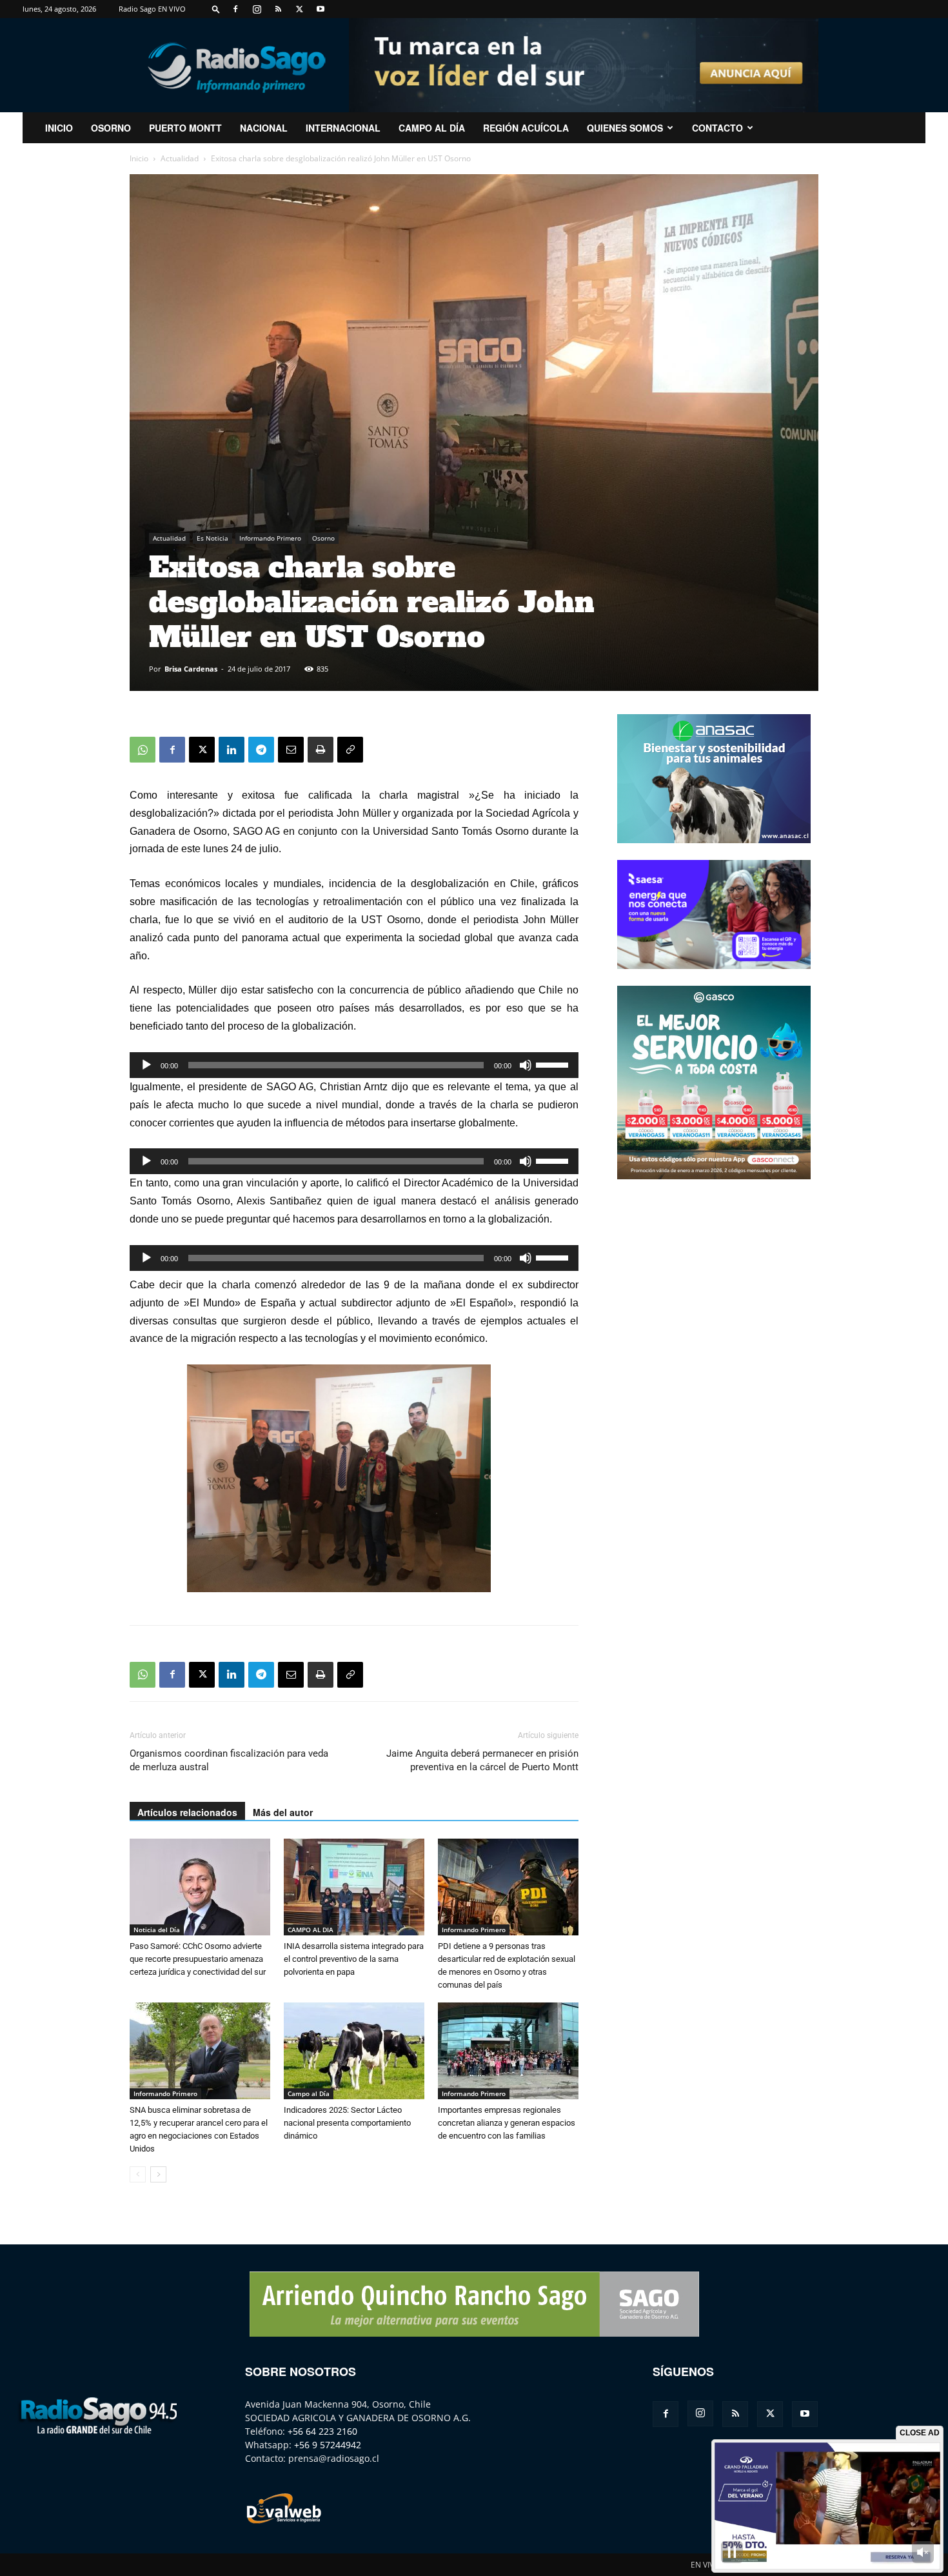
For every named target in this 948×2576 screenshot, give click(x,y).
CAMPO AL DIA (311, 1930)
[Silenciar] (526, 1065)
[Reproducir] (146, 1065)
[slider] (554, 1064)
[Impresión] (321, 750)
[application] (354, 1065)
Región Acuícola (526, 128)
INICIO (59, 128)
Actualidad (180, 158)
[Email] (291, 750)
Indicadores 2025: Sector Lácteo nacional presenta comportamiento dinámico (347, 2123)
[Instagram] (257, 9)
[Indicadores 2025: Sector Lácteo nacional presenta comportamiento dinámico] (354, 2051)
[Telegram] (261, 750)
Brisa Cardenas (191, 669)
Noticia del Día (157, 1930)
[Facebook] (235, 9)
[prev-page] (138, 2174)
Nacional (264, 128)
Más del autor (283, 1812)
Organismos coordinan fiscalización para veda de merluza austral (229, 1760)
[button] (216, 9)
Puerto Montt (185, 128)
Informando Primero (270, 538)
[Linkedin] (232, 750)
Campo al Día (432, 128)
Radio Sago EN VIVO (152, 9)
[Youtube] (321, 9)
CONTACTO (717, 128)
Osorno (111, 128)
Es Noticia (212, 538)
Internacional (343, 128)
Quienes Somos (625, 128)
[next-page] (158, 2174)
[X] (299, 9)
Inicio (139, 158)
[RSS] (278, 9)
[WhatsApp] (143, 750)
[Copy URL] (350, 750)
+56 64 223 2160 (322, 2431)
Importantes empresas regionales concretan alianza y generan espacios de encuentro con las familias (507, 2123)
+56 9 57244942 (328, 2445)
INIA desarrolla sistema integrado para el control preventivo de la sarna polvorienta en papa (354, 1959)
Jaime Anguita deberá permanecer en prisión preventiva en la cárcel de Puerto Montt (482, 1760)
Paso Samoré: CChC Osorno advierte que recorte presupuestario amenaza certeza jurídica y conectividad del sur (198, 1959)
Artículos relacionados (187, 1812)
